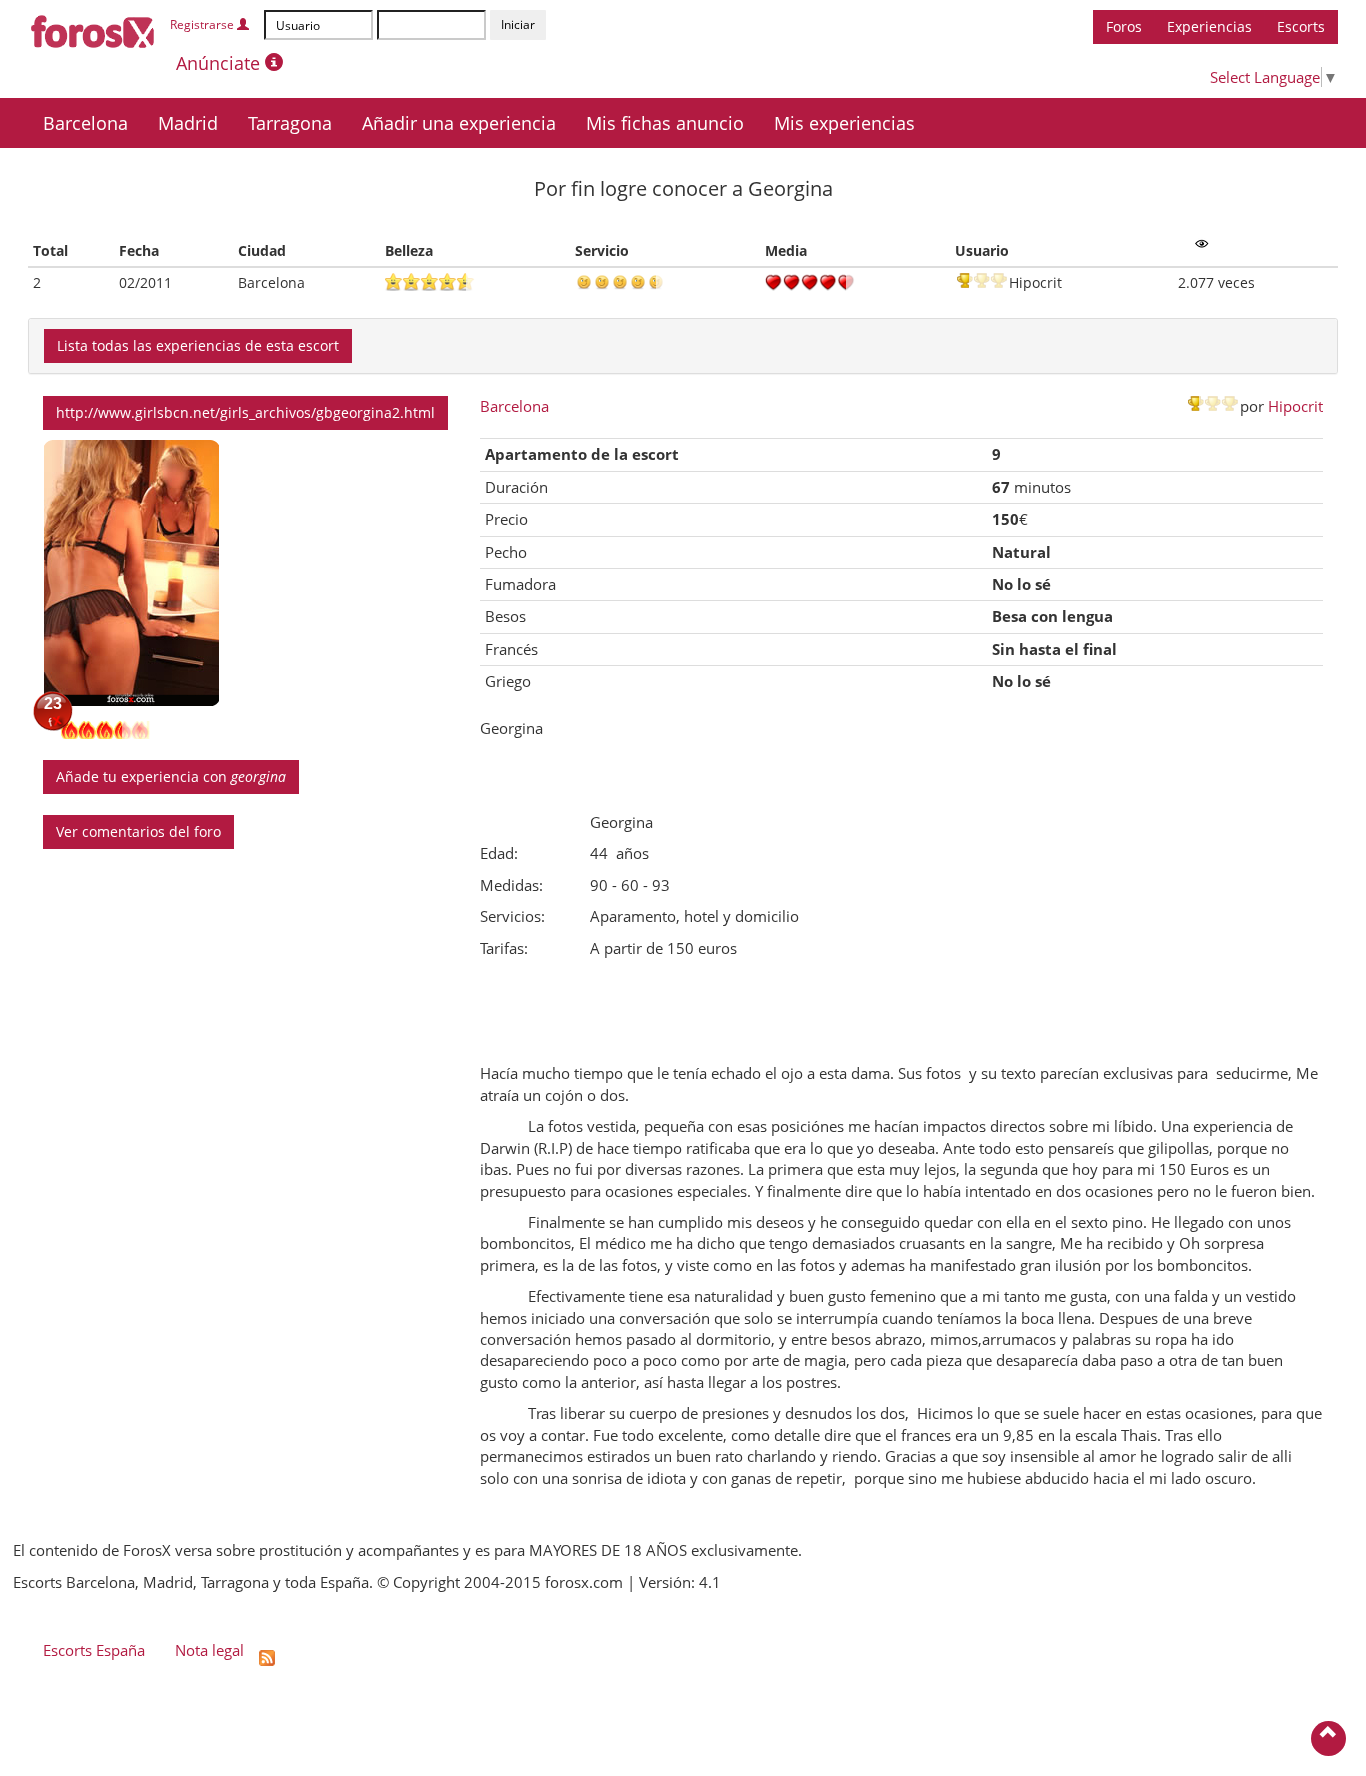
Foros (1124, 26)
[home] (93, 28)
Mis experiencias (844, 123)
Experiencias (1209, 26)
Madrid (188, 123)
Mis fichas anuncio (665, 123)
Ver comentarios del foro (138, 831)
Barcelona (85, 123)
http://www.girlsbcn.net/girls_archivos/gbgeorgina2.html (245, 412)
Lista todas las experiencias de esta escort (198, 345)
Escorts (1301, 26)
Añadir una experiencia (459, 123)
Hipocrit (1295, 406)
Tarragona (290, 123)
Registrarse (203, 24)
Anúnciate (220, 63)
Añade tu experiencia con (171, 776)
